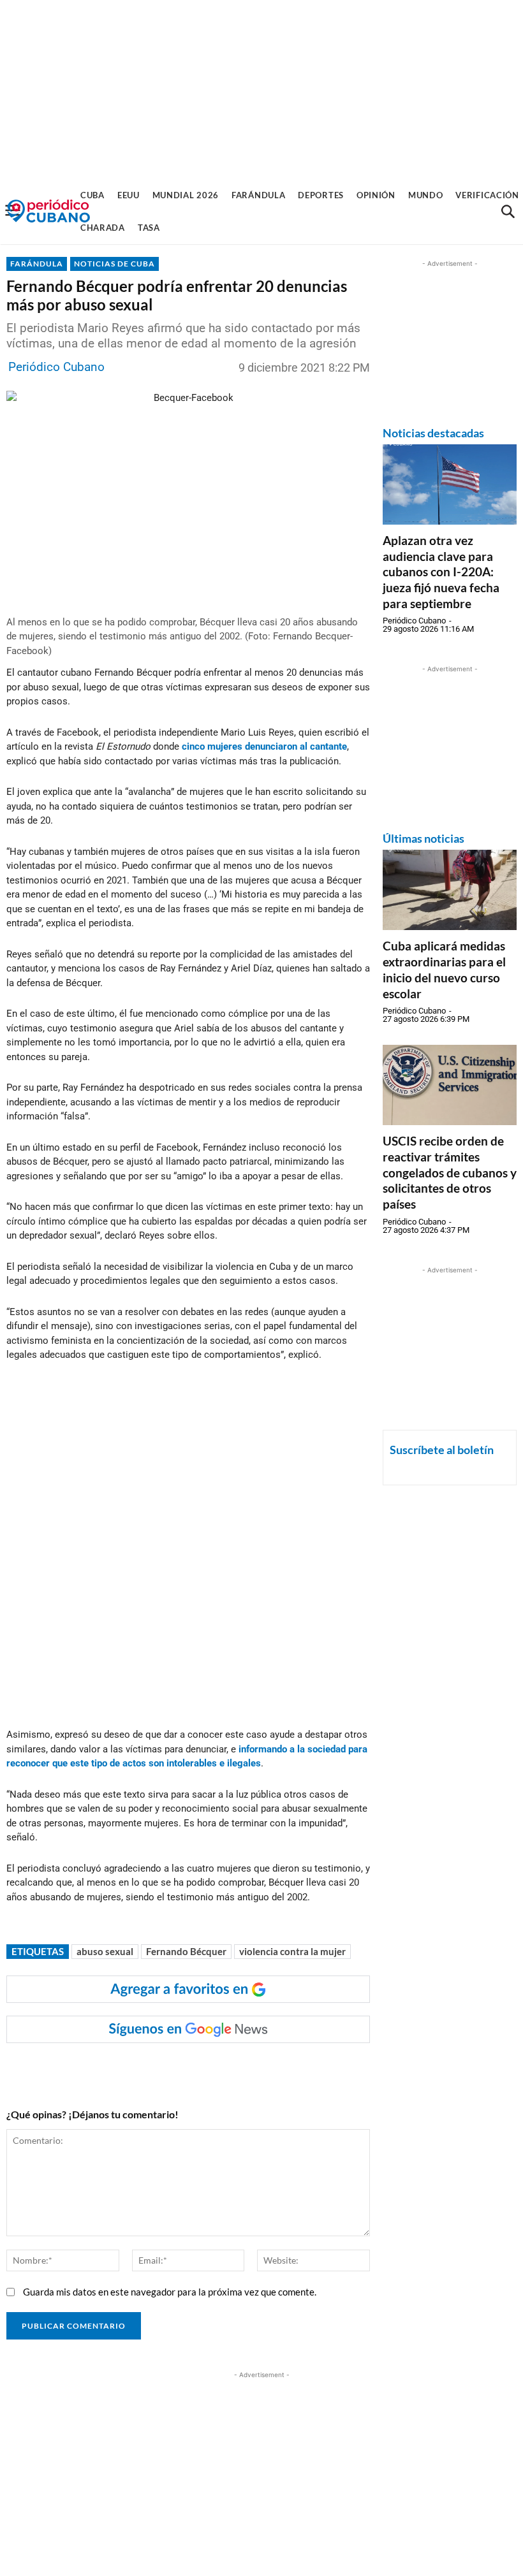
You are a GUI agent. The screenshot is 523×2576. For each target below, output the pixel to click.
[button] (508, 212)
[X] (166, 2069)
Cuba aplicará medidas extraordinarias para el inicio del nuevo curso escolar (444, 969)
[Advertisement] (261, 89)
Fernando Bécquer (186, 1951)
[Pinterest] (196, 2069)
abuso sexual (105, 1951)
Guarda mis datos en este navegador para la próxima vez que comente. (170, 2292)
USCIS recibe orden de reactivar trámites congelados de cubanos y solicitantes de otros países (450, 1172)
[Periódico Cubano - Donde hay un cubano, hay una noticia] (48, 211)
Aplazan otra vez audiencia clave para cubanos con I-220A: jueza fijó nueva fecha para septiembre (441, 572)
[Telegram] (225, 2069)
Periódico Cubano (56, 367)
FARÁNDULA (37, 264)
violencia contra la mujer (292, 1951)
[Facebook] (108, 2069)
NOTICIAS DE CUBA (114, 264)
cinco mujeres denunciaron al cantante (264, 746)
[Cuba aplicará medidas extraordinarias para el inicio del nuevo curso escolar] (450, 890)
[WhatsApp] (137, 2069)
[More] (255, 2069)
